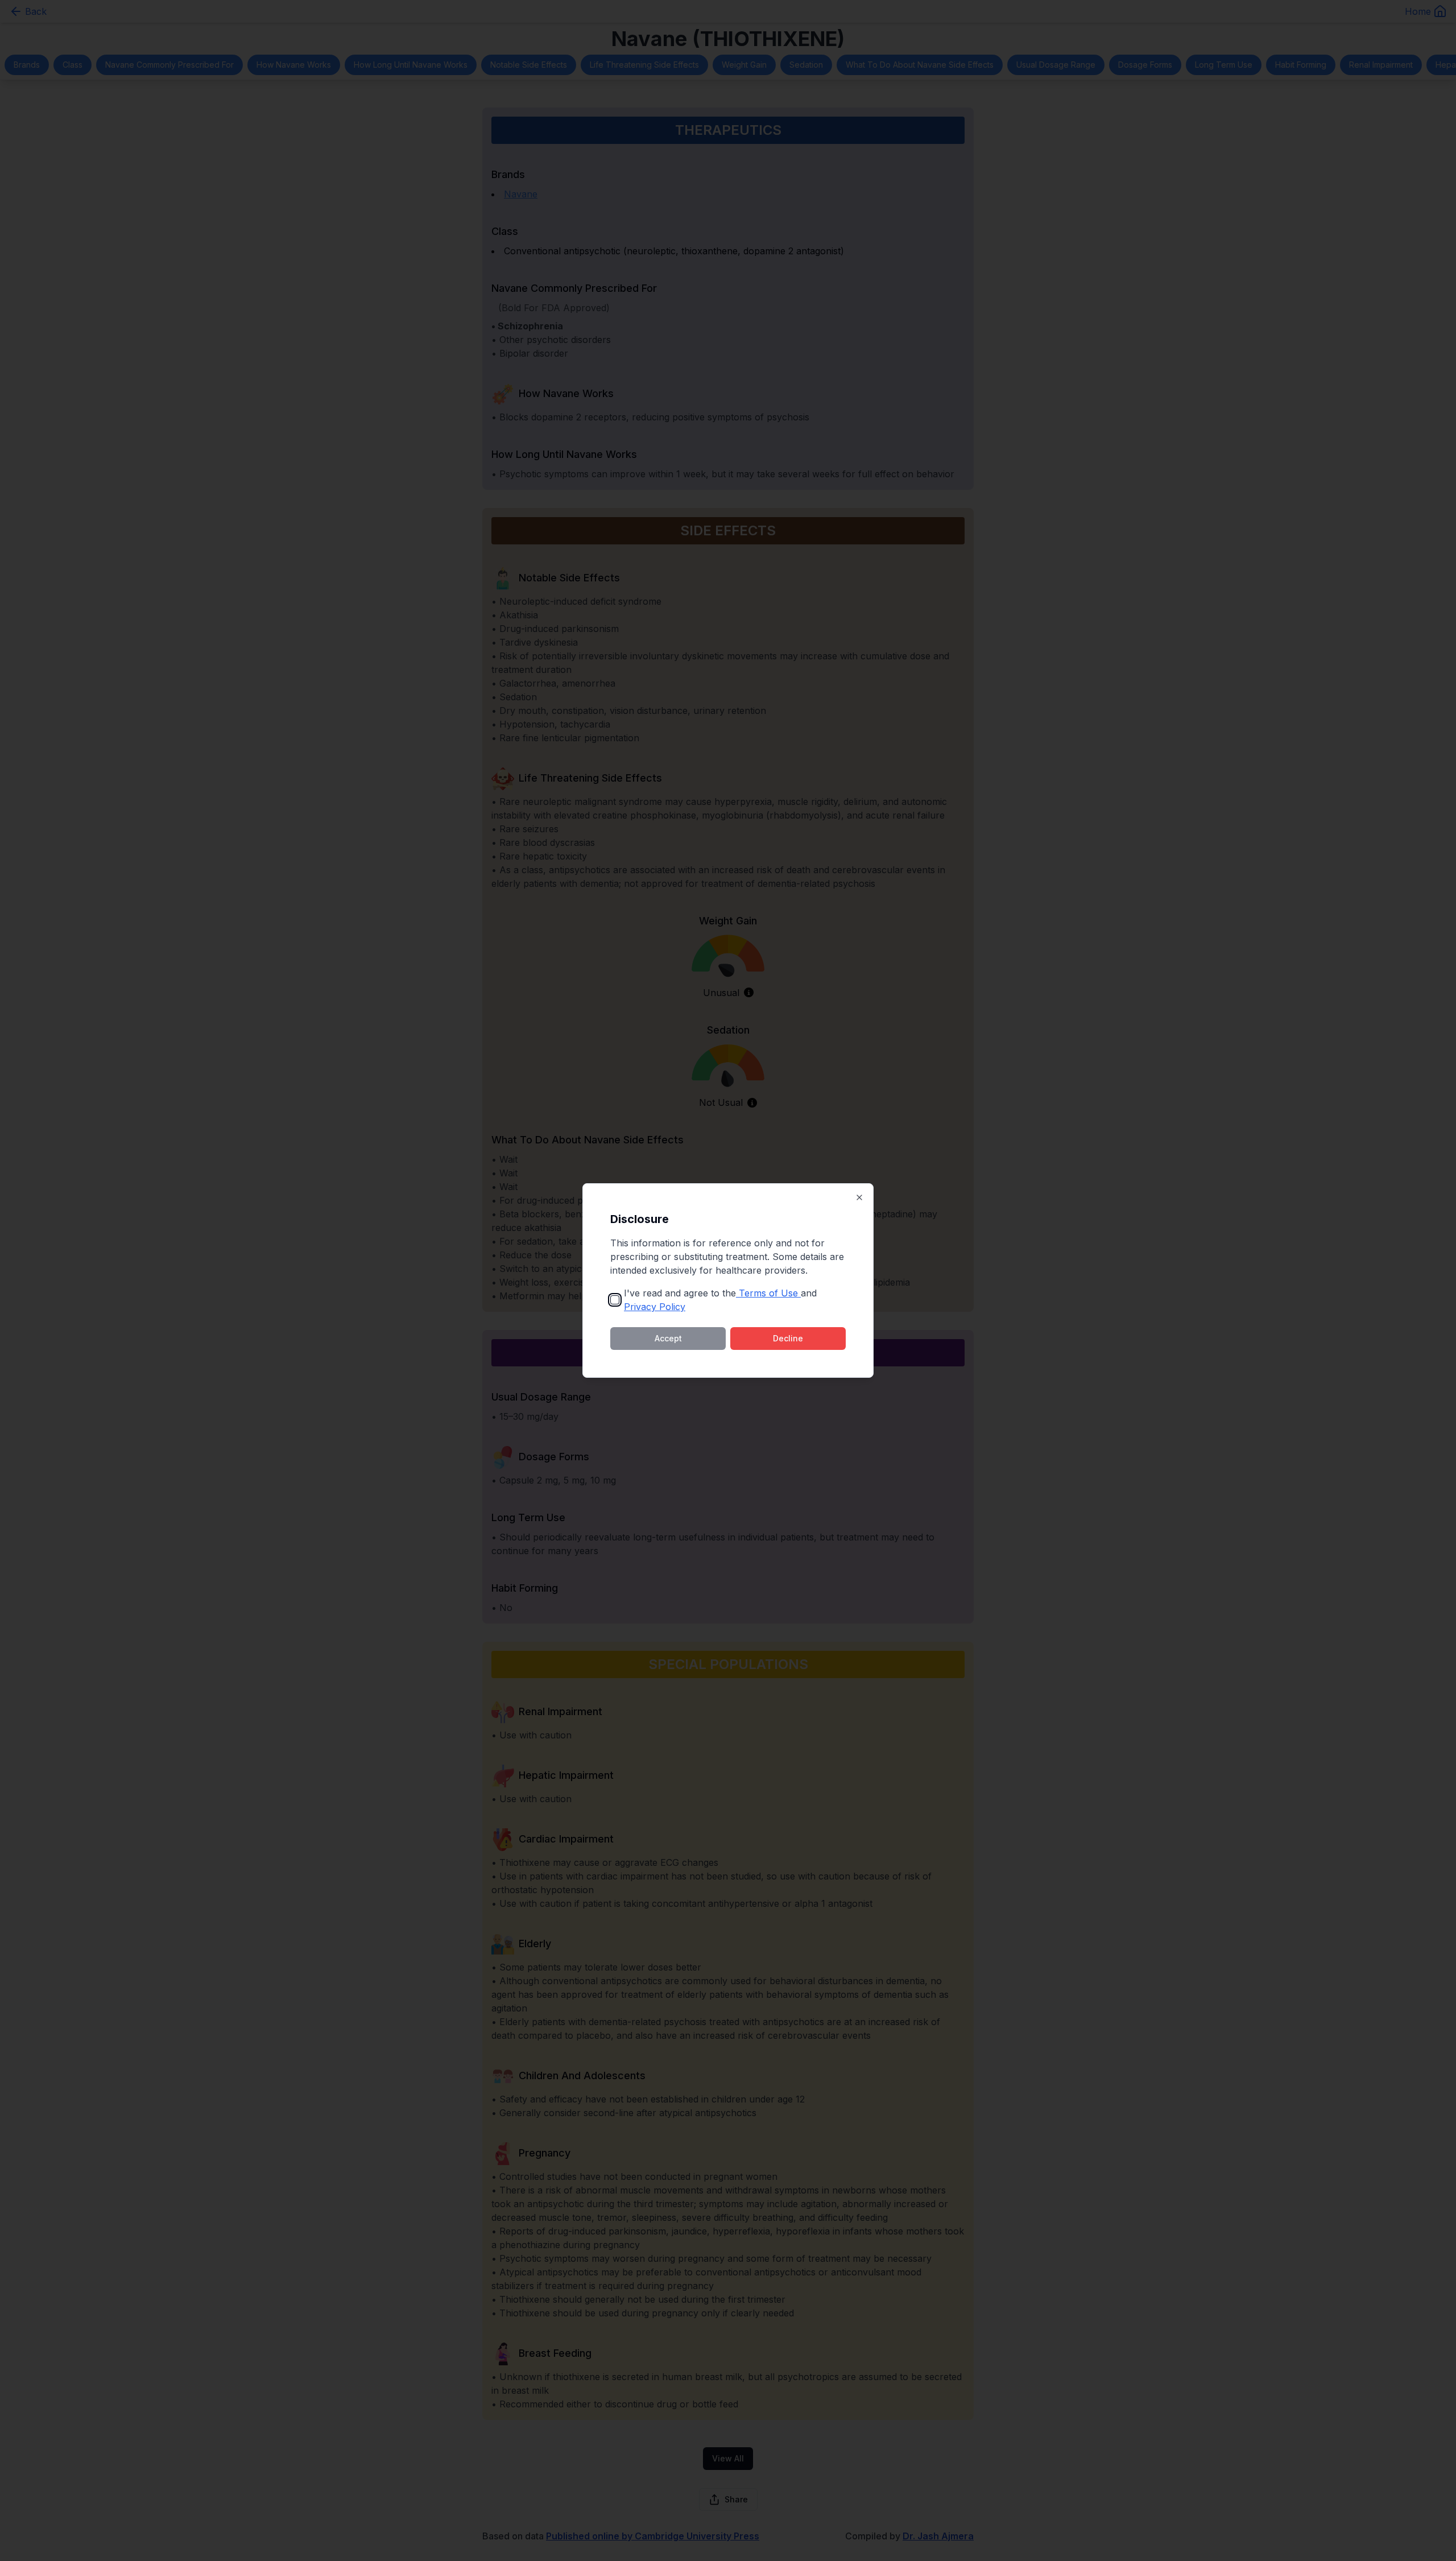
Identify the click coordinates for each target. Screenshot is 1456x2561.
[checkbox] (615, 1300)
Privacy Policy (655, 1307)
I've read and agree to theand (720, 1300)
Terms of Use (768, 1293)
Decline (788, 1338)
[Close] (859, 1197)
